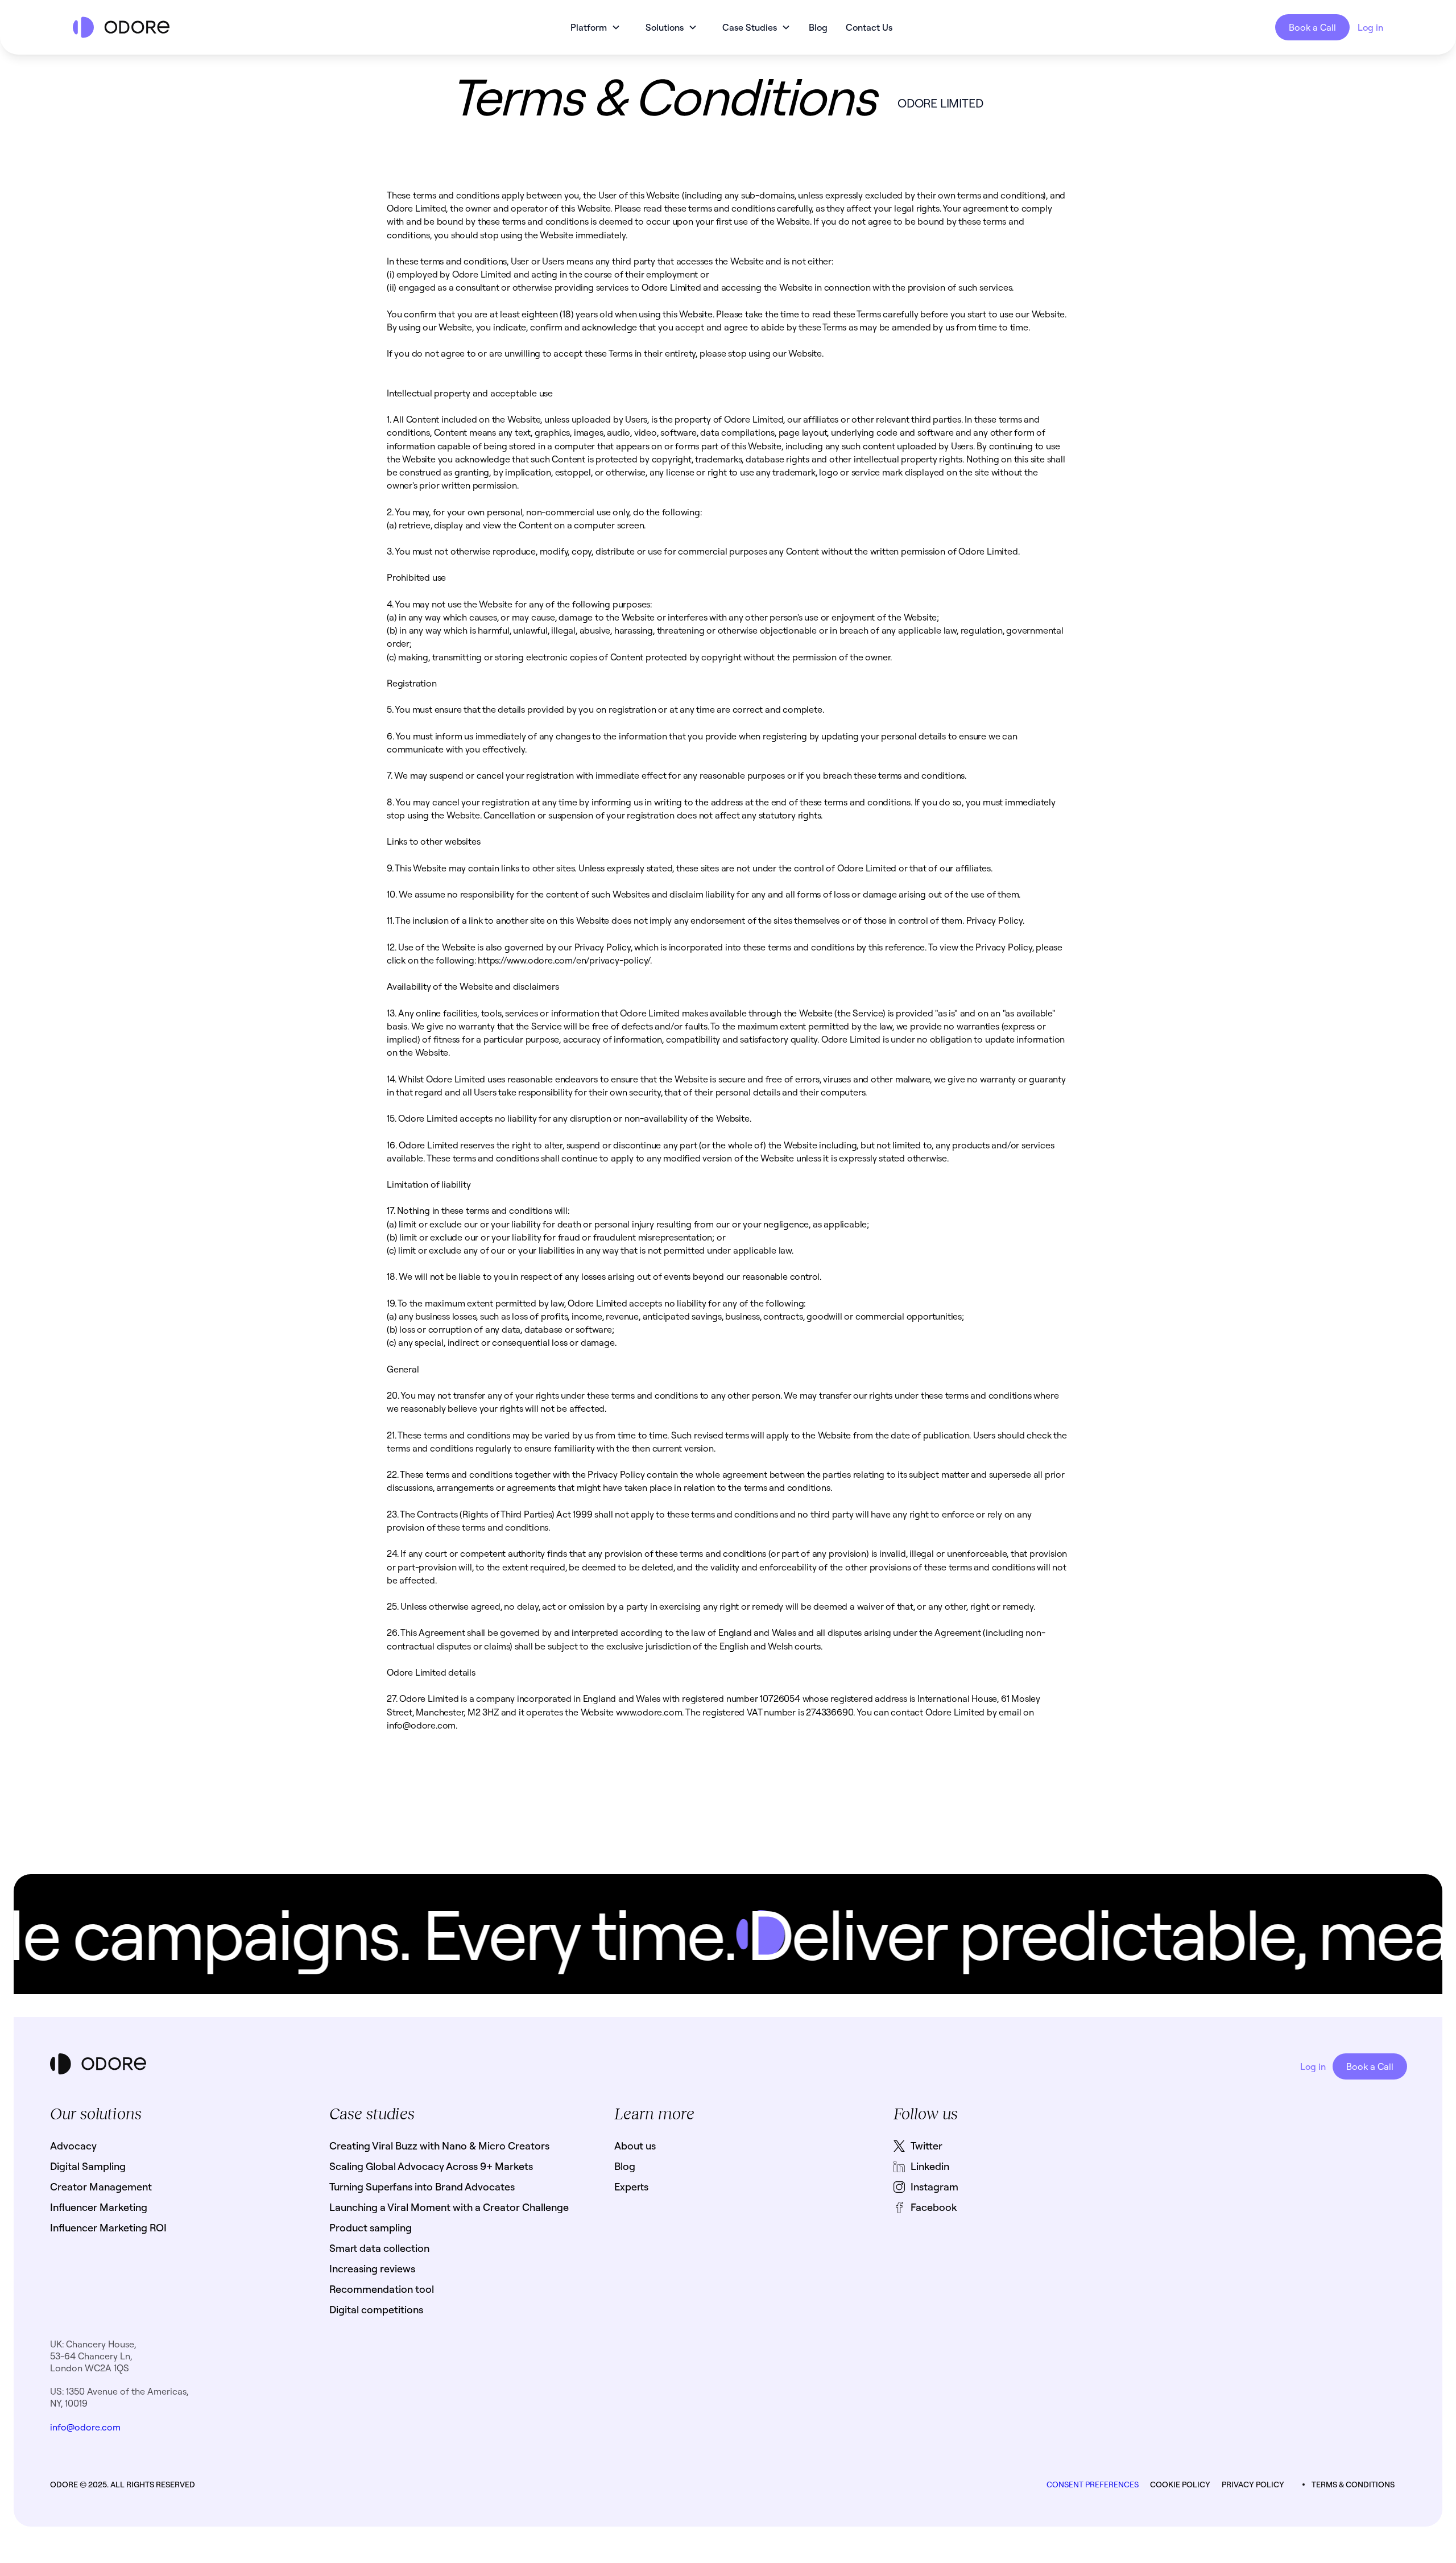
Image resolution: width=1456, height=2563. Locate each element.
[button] (595, 27)
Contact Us (869, 27)
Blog (818, 27)
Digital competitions (376, 2310)
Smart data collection (379, 2248)
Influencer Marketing (99, 2207)
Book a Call (1312, 27)
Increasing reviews (372, 2269)
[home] (211, 27)
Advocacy (73, 2146)
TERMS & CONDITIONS (1353, 2485)
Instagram (934, 2187)
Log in (1370, 27)
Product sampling (371, 2228)
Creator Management (101, 2187)
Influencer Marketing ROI (108, 2228)
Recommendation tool (382, 2289)
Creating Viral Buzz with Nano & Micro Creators (439, 2146)
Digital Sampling (88, 2166)
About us (635, 2146)
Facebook (934, 2207)
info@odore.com (85, 2427)
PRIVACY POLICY (1253, 2485)
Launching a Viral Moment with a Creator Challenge (449, 2207)
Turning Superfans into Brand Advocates (422, 2187)
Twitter (926, 2146)
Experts (631, 2187)
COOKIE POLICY (1180, 2485)
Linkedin (930, 2166)
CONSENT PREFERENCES (1093, 2485)
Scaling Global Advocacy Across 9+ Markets (431, 2166)
